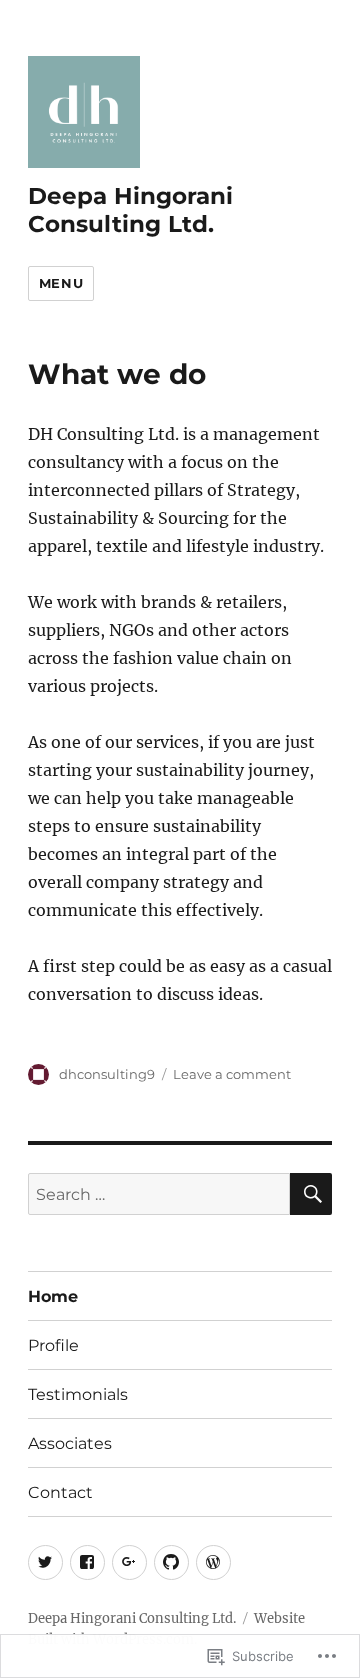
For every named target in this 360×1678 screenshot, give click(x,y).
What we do (117, 374)
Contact (60, 1492)
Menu (61, 283)
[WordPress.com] (213, 1562)
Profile (53, 1345)
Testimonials (78, 1394)
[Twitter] (45, 1562)
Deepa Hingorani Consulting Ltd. (130, 210)
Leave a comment (232, 1074)
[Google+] (129, 1562)
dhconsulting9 (107, 1074)
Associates (70, 1443)
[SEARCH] (311, 1194)
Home (53, 1296)
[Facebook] (87, 1562)
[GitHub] (171, 1562)
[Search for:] (159, 1194)
